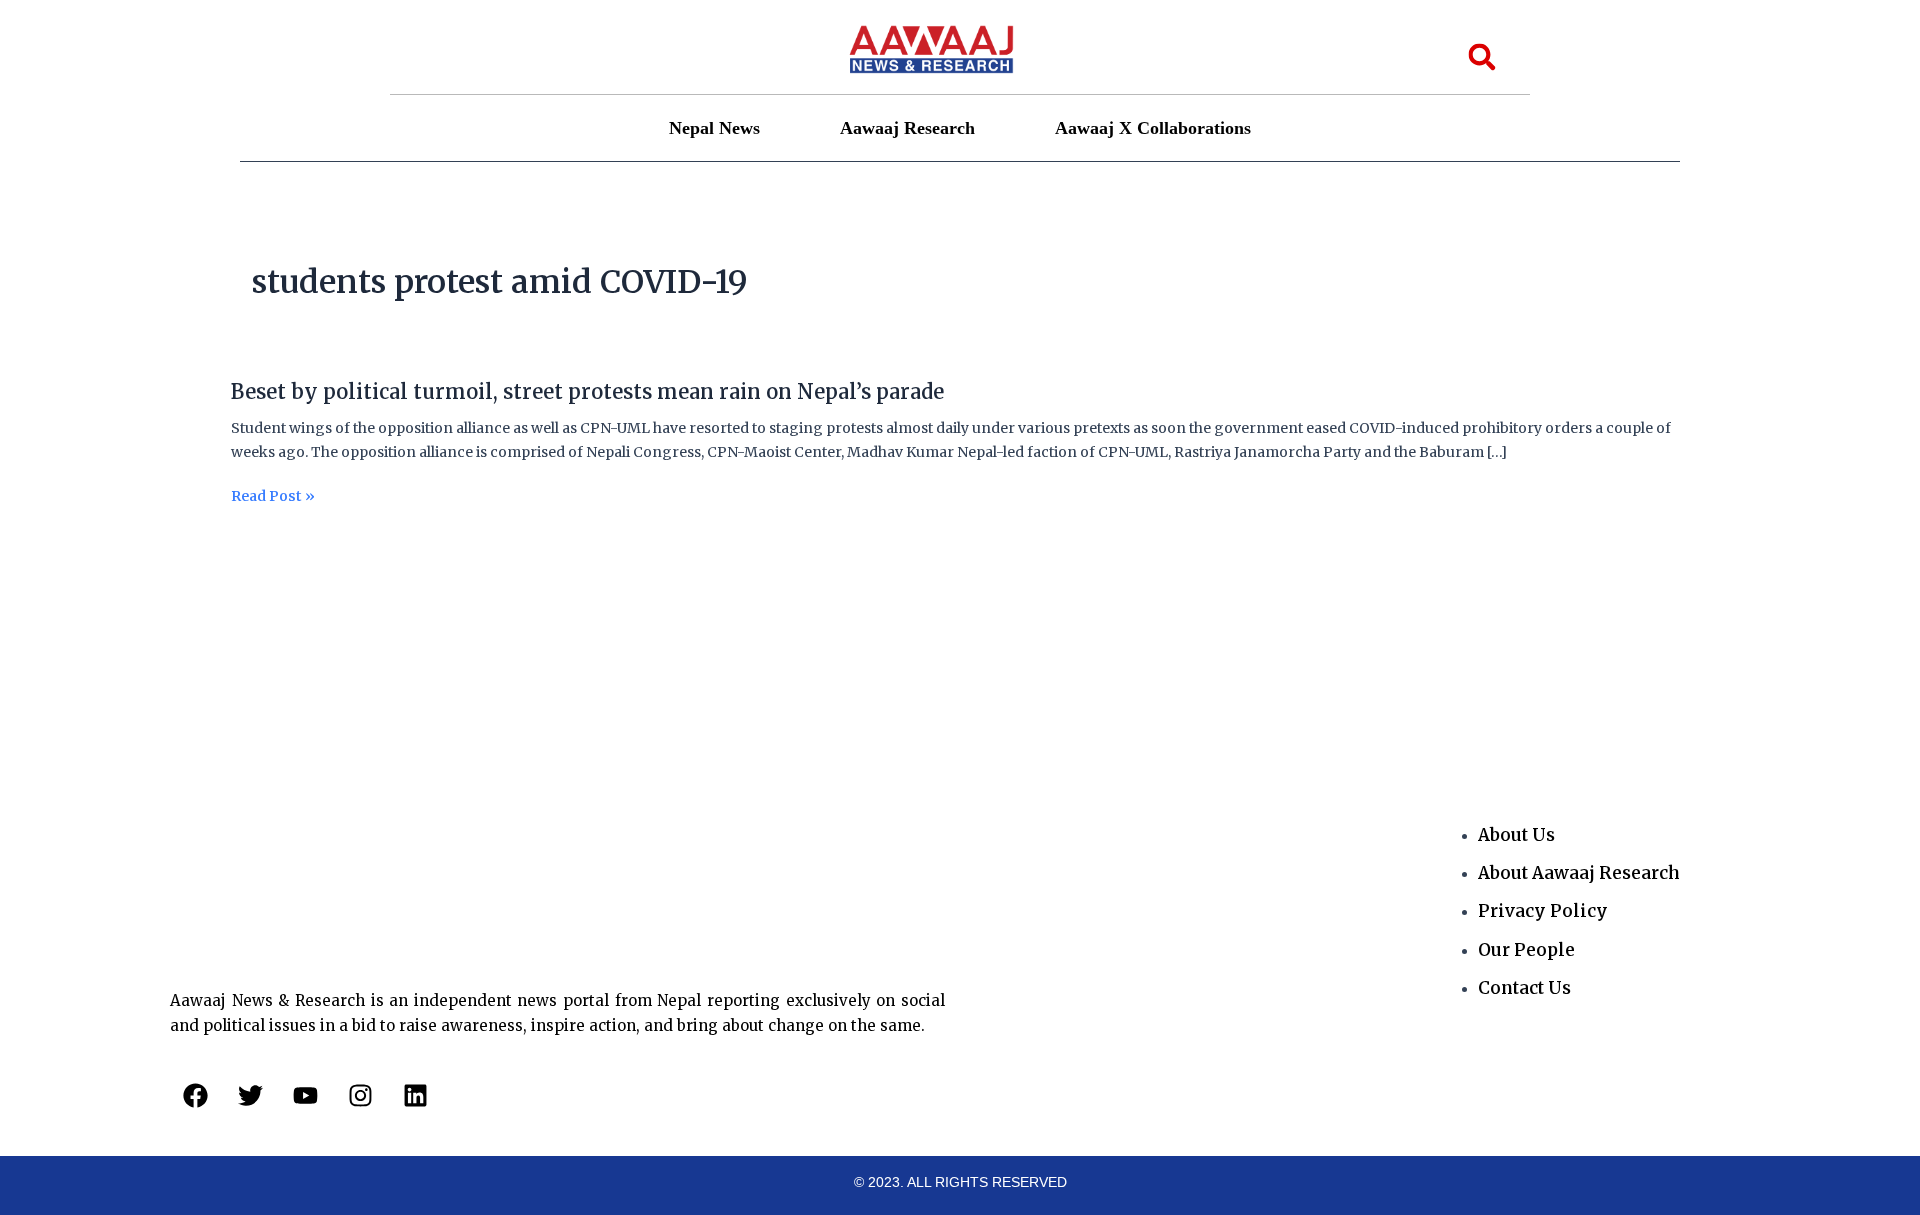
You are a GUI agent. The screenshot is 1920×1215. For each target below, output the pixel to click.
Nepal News (714, 128)
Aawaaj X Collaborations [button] (1153, 128)
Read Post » (273, 496)
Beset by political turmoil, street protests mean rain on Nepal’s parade (587, 391)
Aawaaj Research (907, 128)
